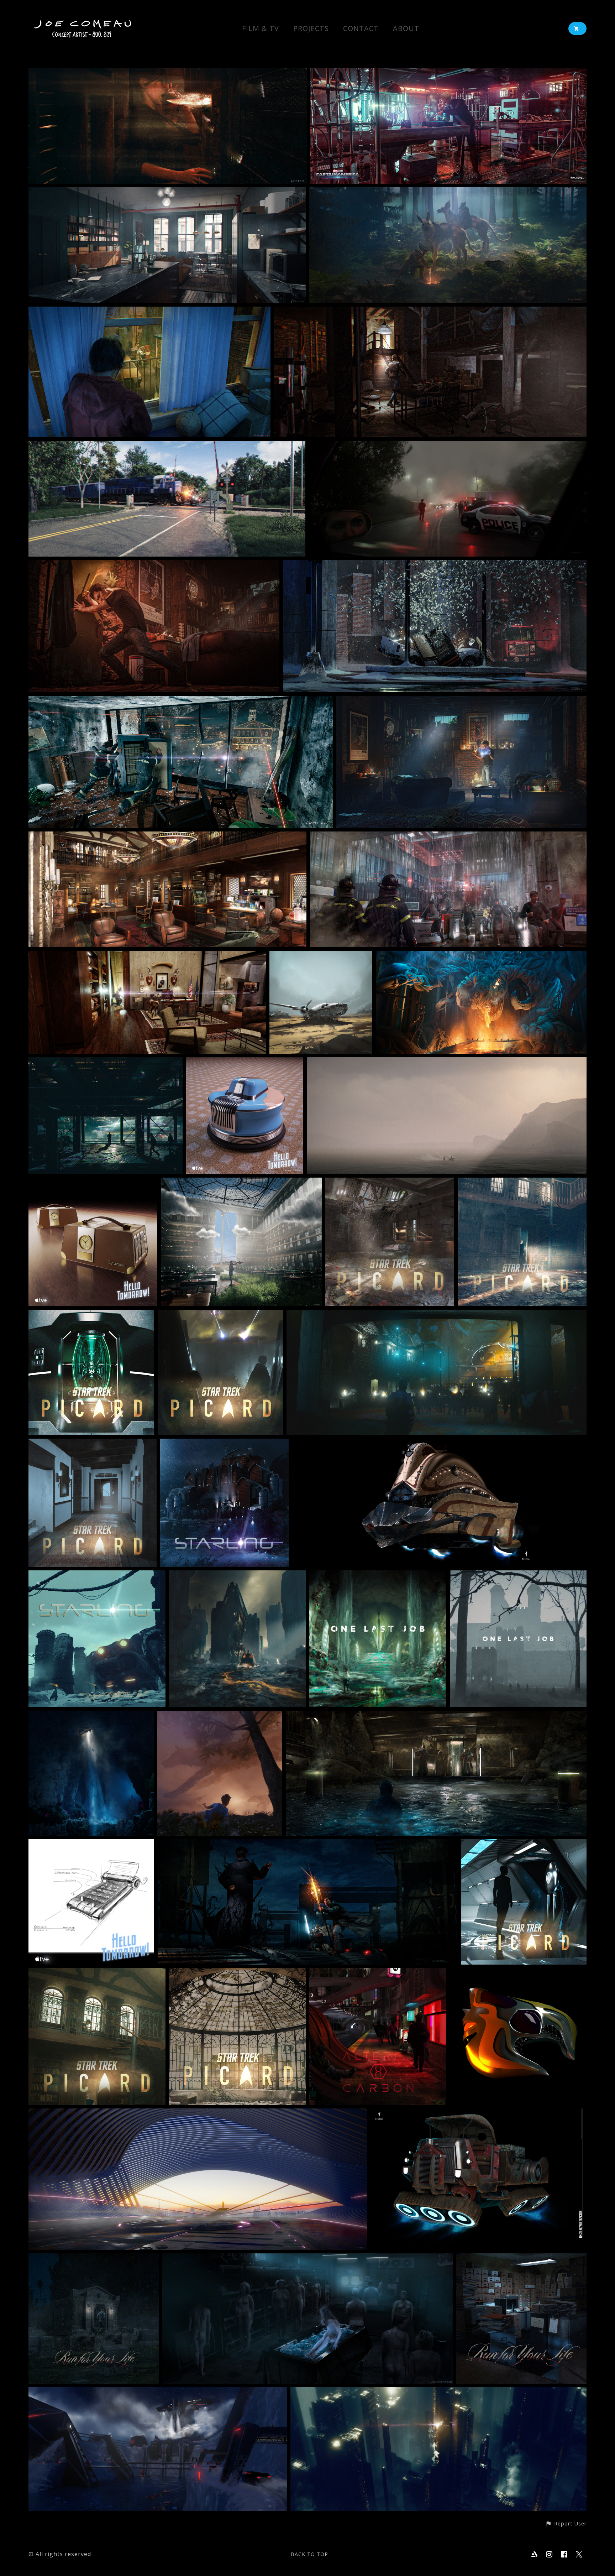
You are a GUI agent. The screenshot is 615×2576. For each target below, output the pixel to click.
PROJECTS (311, 29)
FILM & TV (261, 29)
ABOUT (406, 29)
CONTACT (361, 29)
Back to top (309, 2554)
